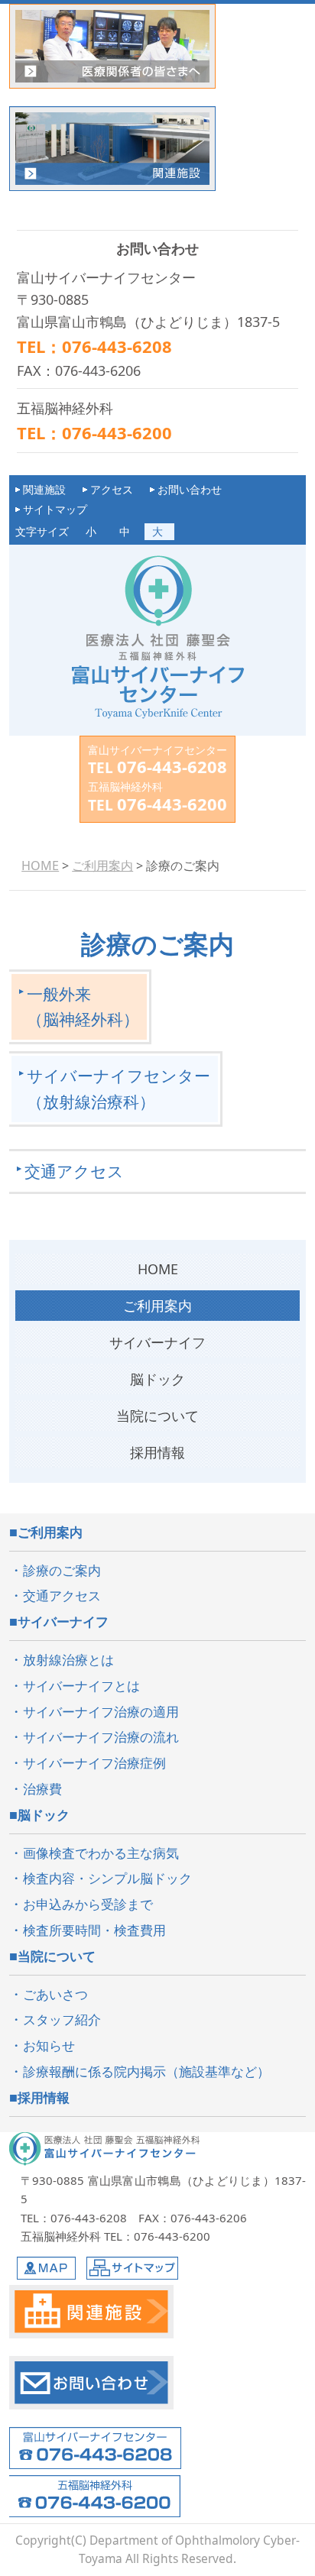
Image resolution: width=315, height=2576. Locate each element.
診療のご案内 (62, 1570)
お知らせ (49, 2045)
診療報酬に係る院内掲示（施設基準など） (146, 2071)
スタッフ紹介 (62, 2019)
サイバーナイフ (157, 1342)
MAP (46, 2268)
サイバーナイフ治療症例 (94, 1763)
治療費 (42, 1789)
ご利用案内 (157, 1306)
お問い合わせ (190, 489)
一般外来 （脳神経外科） (83, 1006)
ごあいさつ (55, 1994)
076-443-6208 (172, 766)
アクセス (112, 489)
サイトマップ (55, 509)
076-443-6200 (172, 804)
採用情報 (44, 2097)
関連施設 (44, 489)
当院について (157, 1416)
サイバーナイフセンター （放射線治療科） (119, 1088)
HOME (158, 1269)
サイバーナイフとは (81, 1686)
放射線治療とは (68, 1660)
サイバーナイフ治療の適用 (101, 1712)
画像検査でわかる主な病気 (101, 1853)
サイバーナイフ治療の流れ (101, 1737)
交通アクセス (74, 1171)
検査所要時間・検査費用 (94, 1930)
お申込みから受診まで (88, 1904)
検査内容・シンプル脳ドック (107, 1878)
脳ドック (157, 1379)
